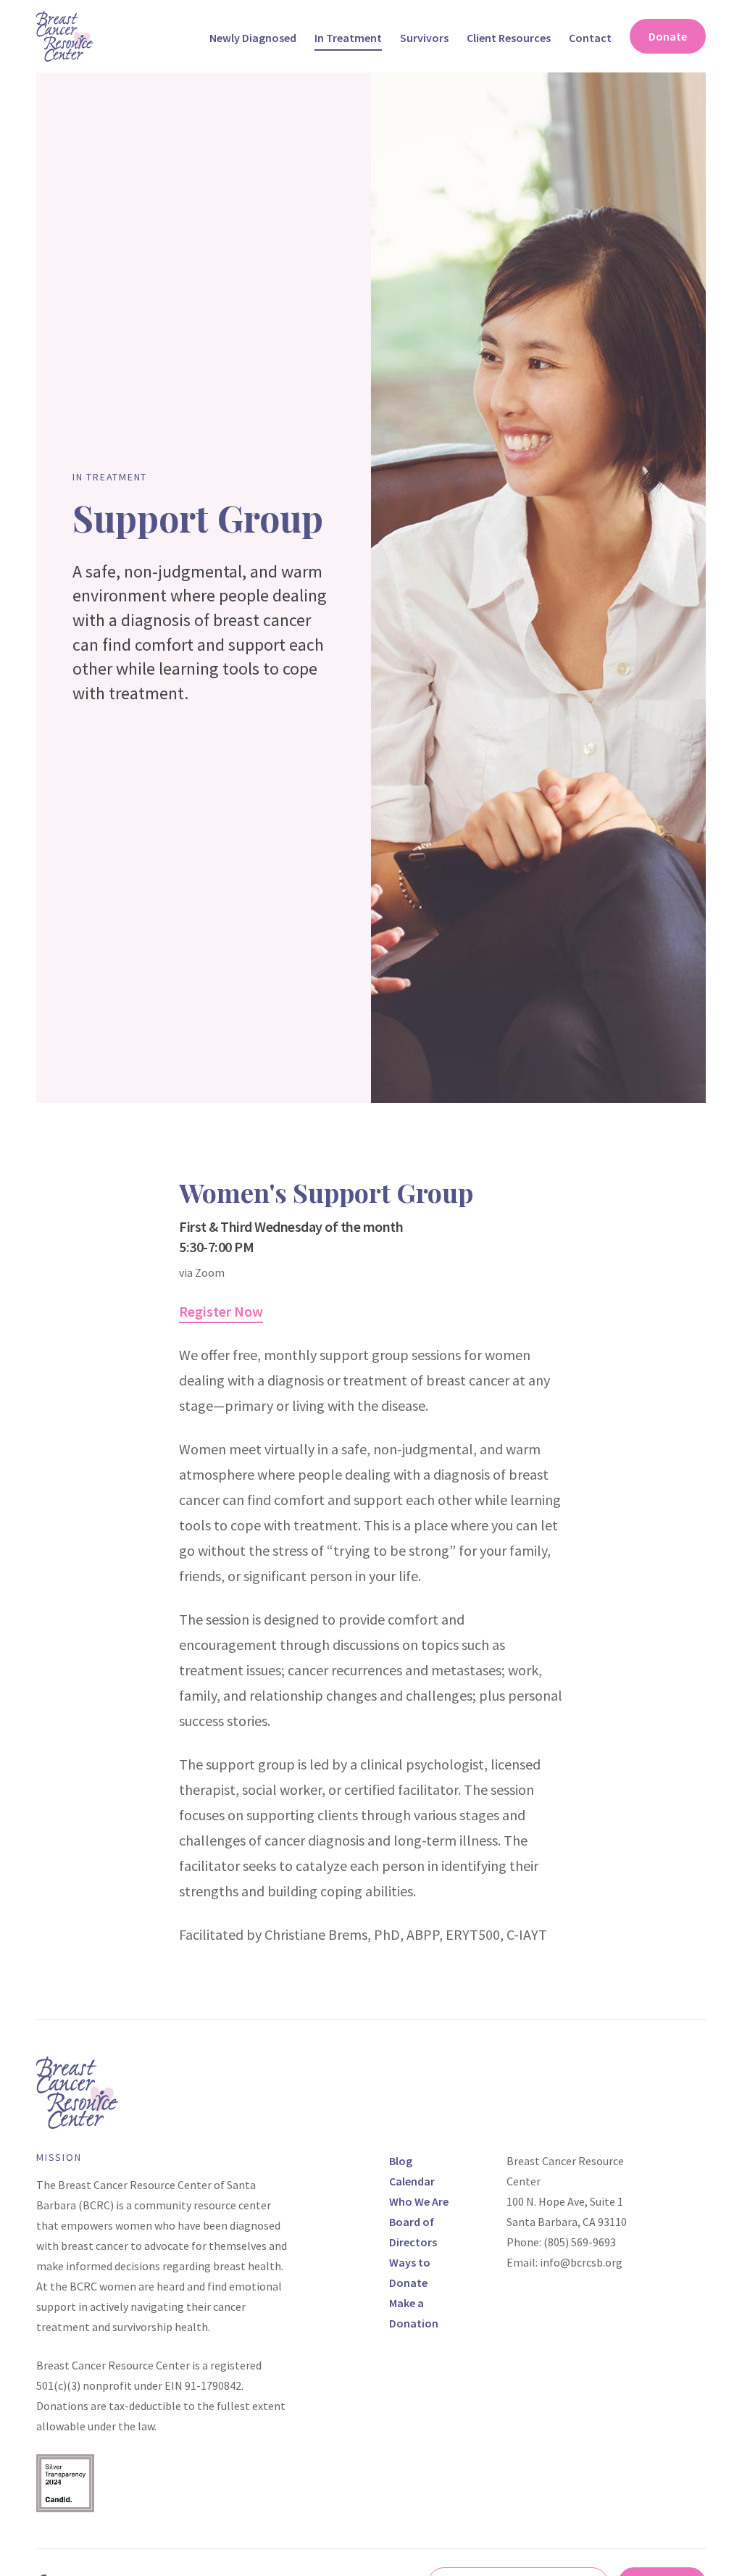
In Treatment (348, 38)
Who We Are (419, 2201)
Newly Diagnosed (253, 38)
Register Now (221, 1311)
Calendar (412, 2181)
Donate (668, 36)
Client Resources (509, 38)
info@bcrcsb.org (581, 2262)
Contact (590, 38)
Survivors (424, 38)
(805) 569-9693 (580, 2242)
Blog (401, 2161)
